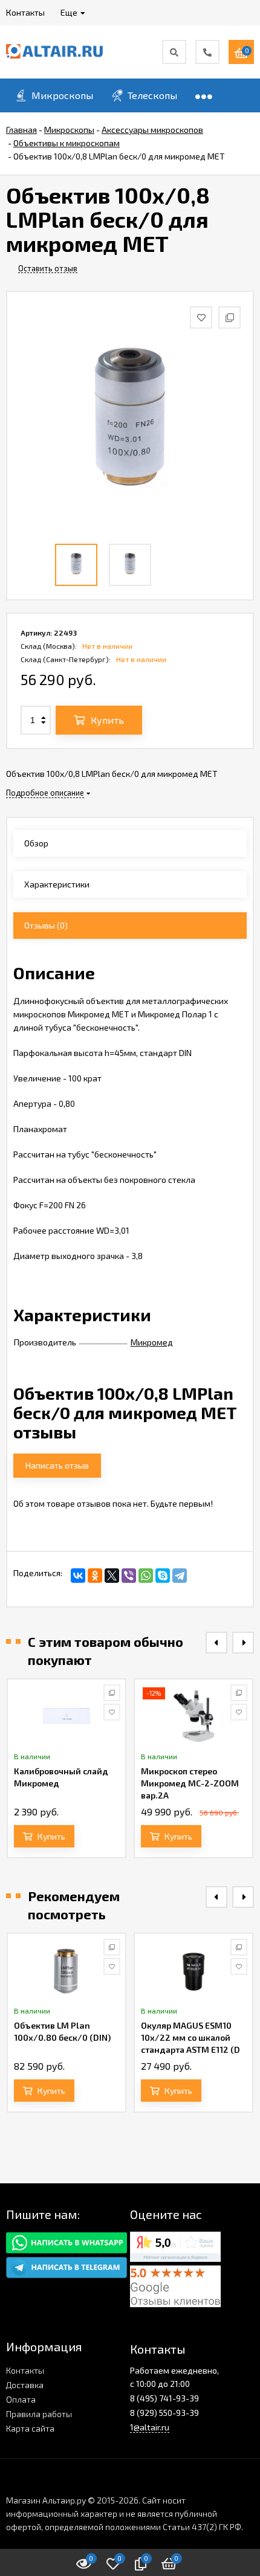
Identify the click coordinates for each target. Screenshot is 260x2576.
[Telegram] (180, 1576)
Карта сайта (30, 2428)
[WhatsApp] (146, 1576)
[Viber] (129, 1576)
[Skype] (163, 1576)
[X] (112, 1576)
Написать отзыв (57, 1465)
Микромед (152, 1342)
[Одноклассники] (95, 1576)
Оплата (21, 2399)
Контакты (25, 2370)
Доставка (25, 2385)
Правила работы (39, 2414)
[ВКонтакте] (78, 1576)
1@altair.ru (150, 2427)
